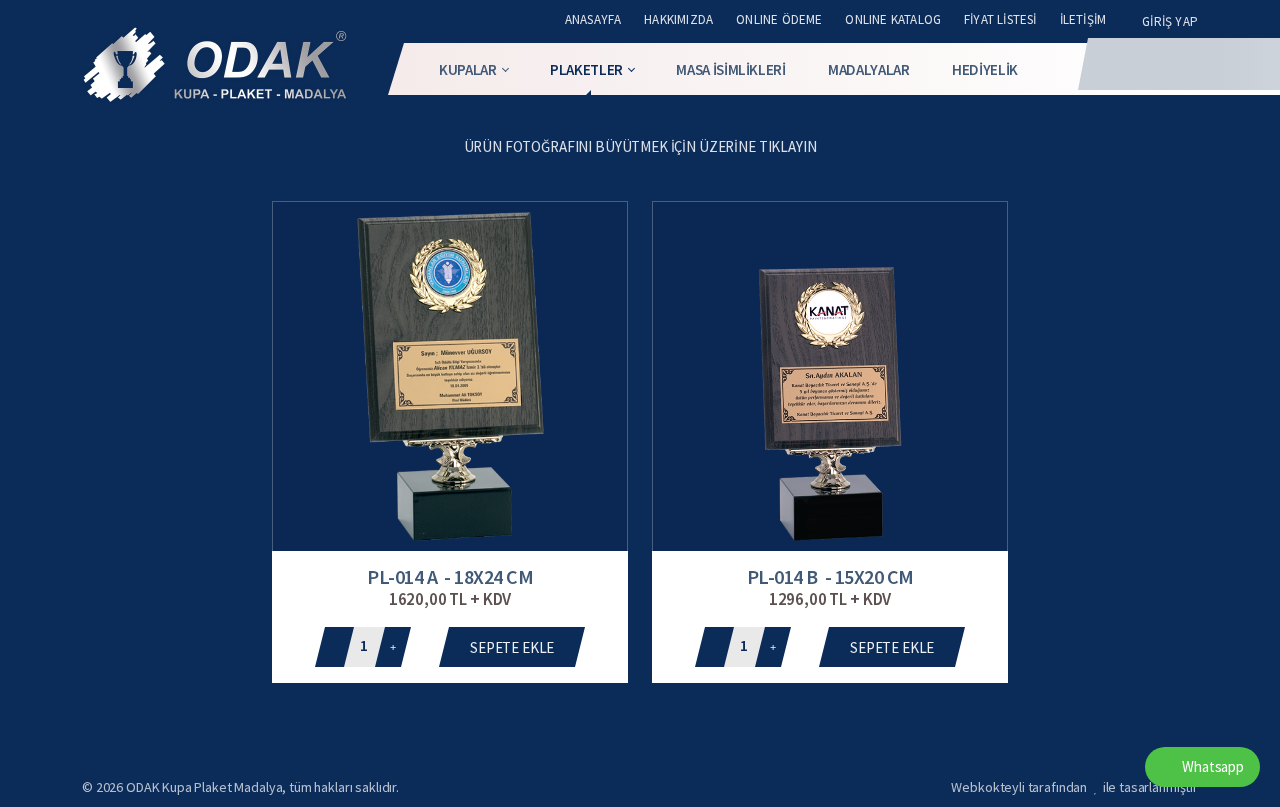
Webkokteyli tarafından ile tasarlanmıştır (1074, 787)
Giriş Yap (1170, 21)
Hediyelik (985, 69)
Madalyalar (869, 69)
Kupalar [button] (468, 69)
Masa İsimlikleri (730, 69)
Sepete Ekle (512, 647)
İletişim (1083, 19)
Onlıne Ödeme (779, 19)
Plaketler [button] (586, 69)
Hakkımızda (678, 19)
